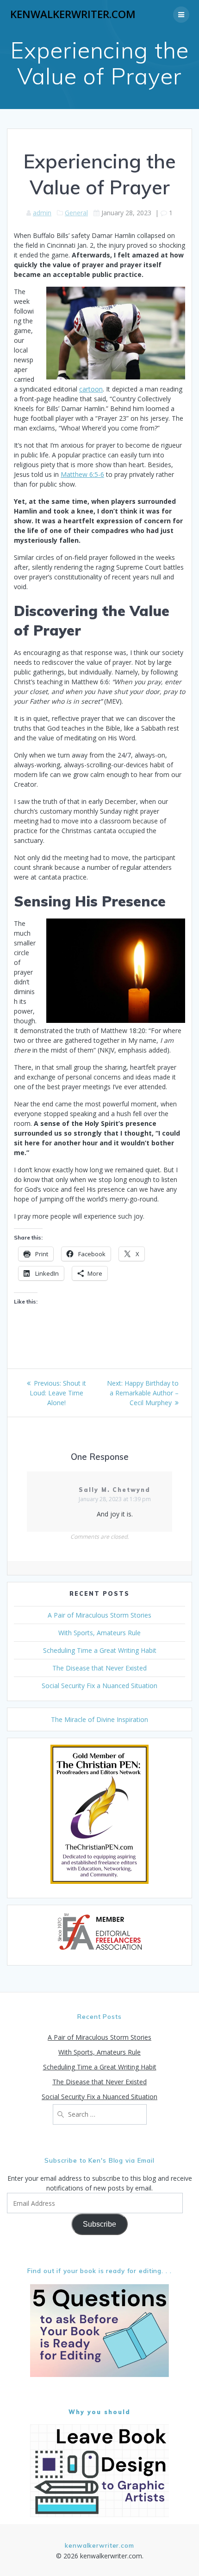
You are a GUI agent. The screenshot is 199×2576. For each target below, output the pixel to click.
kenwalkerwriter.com (73, 14)
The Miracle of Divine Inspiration (99, 1719)
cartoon (91, 389)
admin (42, 213)
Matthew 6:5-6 (82, 474)
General (76, 213)
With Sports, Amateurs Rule (99, 1633)
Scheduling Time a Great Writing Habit (100, 1650)
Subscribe (99, 2224)
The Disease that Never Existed (99, 1668)
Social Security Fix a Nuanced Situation (99, 1686)
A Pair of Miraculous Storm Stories (99, 1615)
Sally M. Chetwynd (115, 1490)
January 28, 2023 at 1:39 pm (115, 1499)
